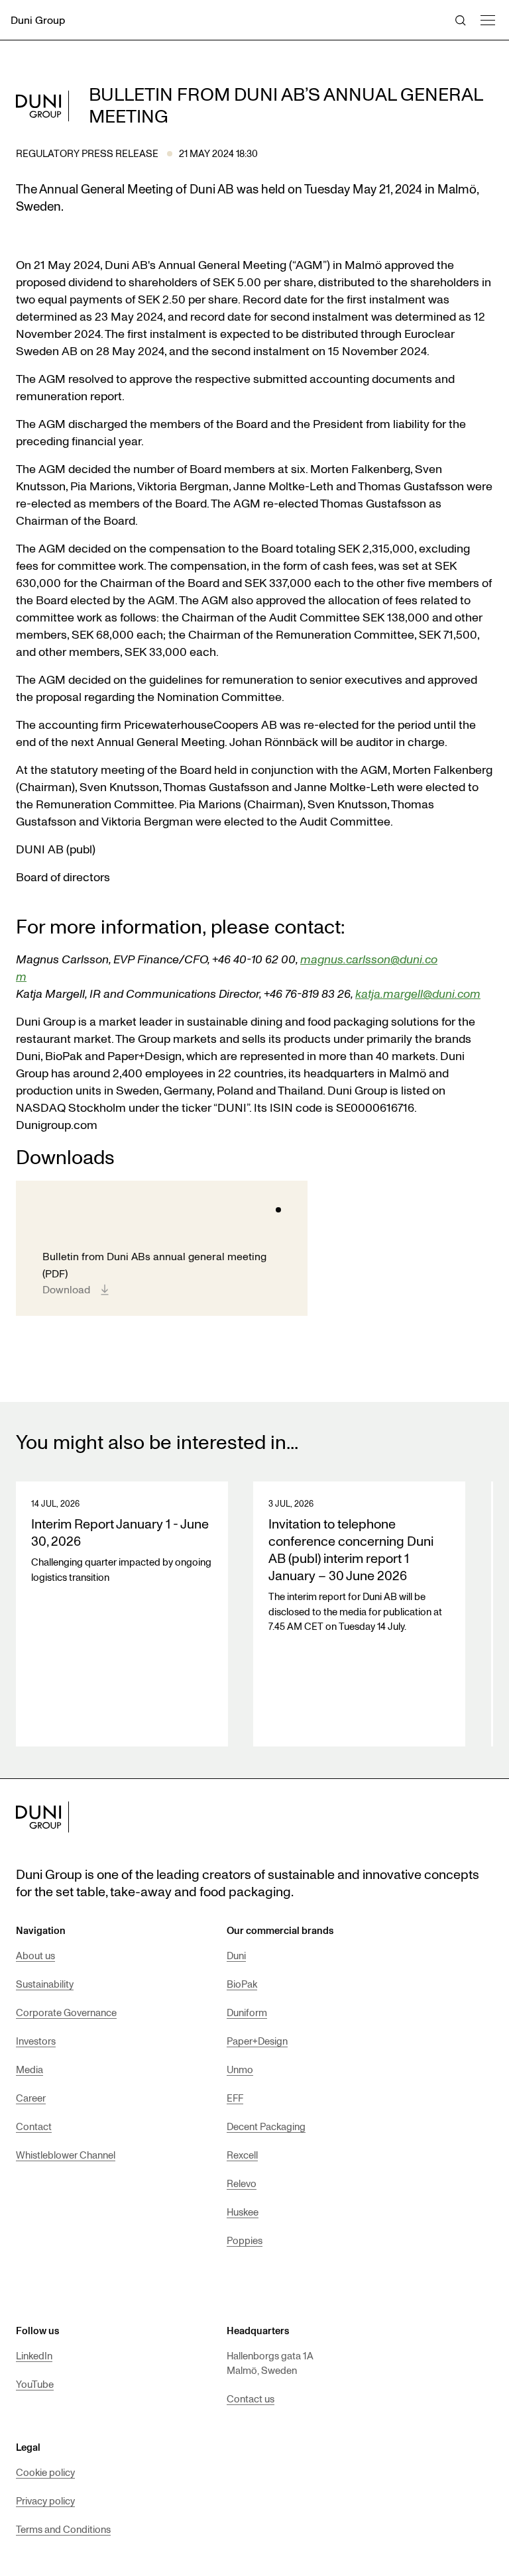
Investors (36, 2041)
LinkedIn (34, 2355)
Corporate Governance (66, 2012)
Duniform (247, 2012)
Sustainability (45, 1984)
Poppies (245, 2240)
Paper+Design (257, 2041)
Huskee (243, 2212)
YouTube (35, 2384)
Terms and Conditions (63, 2529)
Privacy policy (45, 2500)
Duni (236, 1955)
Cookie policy (45, 2472)
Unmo (240, 2069)
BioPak (242, 1984)
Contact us (251, 2398)
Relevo (242, 2183)
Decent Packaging (266, 2126)
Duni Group (38, 20)
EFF (235, 2098)
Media (29, 2069)
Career (31, 2098)
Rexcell (242, 2155)
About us (35, 1955)
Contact (34, 2126)
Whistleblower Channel (66, 2155)
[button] (487, 18)
